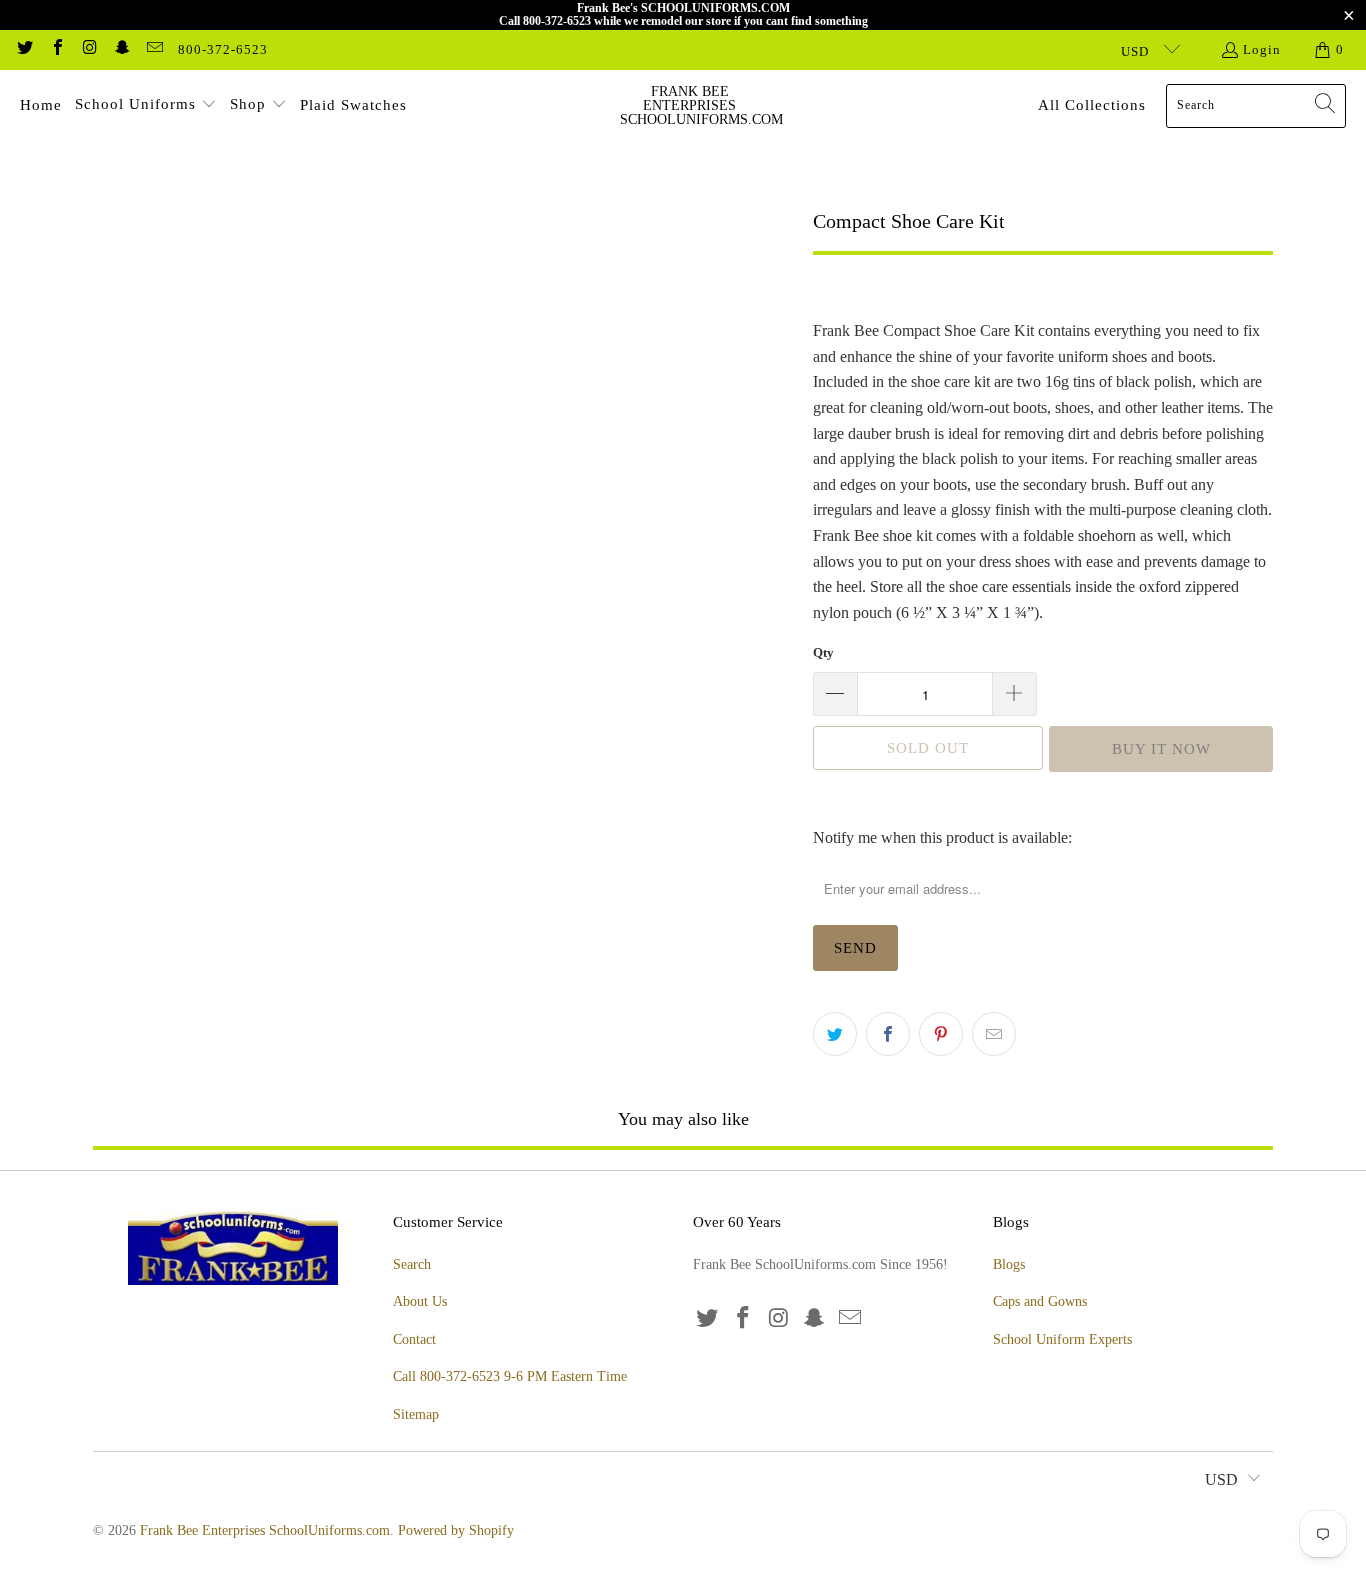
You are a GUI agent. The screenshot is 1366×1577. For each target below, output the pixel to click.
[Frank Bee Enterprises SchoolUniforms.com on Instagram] (89, 49)
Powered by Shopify (456, 1530)
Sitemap (416, 1414)
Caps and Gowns (1040, 1301)
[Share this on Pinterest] (941, 1034)
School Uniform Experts (1062, 1339)
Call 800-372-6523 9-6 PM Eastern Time (510, 1376)
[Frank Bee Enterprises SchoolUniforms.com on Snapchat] (121, 49)
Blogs (1009, 1264)
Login (1262, 49)
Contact (414, 1339)
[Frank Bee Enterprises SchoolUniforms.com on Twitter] (24, 49)
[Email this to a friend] (994, 1034)
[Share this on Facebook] (888, 1034)
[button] (146, 106)
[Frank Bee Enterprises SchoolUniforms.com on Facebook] (56, 49)
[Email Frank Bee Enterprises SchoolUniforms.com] (154, 49)
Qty (823, 652)
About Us (420, 1301)
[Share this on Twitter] (835, 1034)
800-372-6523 (223, 49)
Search (412, 1264)
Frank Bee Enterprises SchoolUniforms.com (265, 1530)
